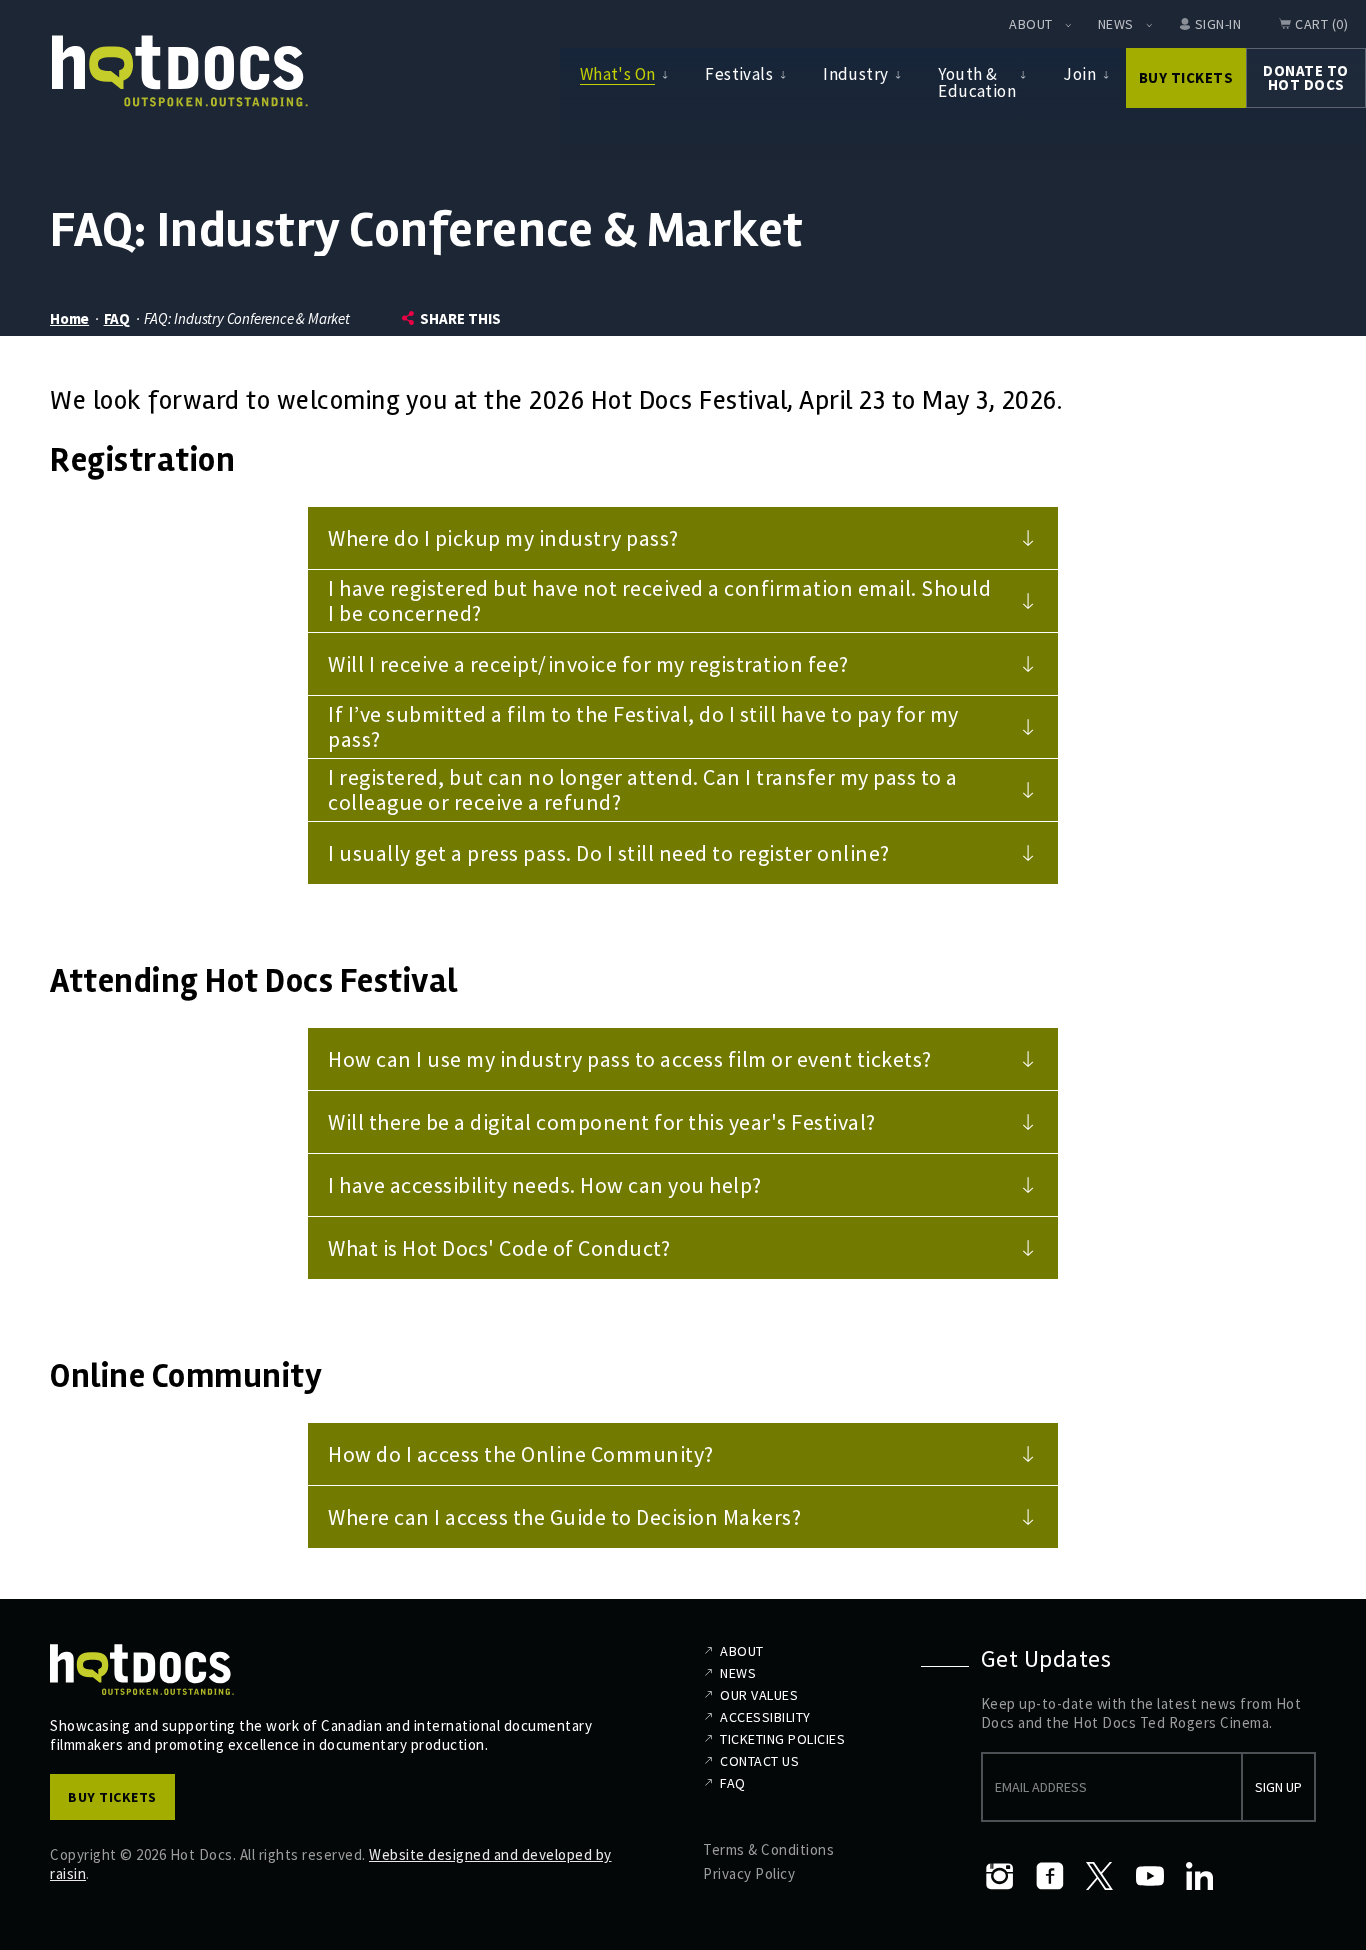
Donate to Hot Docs (1306, 77)
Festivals (739, 74)
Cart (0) (1321, 24)
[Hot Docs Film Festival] (180, 71)
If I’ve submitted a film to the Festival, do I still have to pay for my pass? (643, 726)
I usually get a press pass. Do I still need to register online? (609, 853)
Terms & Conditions (768, 1849)
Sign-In (1218, 24)
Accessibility (765, 1717)
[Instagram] (1000, 1876)
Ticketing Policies (782, 1739)
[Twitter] (1100, 1876)
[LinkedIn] (1200, 1876)
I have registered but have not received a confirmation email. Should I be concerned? (659, 600)
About (1031, 24)
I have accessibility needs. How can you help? (545, 1185)
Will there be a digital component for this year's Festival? (602, 1122)
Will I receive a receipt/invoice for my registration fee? (588, 664)
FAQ (117, 318)
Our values (759, 1695)
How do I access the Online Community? (521, 1454)
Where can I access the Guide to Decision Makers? (564, 1517)
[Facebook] (1050, 1876)
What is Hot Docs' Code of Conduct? (499, 1248)
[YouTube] (1150, 1876)
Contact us (759, 1761)
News (1116, 24)
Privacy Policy (749, 1873)
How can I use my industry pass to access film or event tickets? (630, 1059)
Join (1079, 74)
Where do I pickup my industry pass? (503, 538)
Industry (855, 74)
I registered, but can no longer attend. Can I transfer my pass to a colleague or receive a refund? (643, 789)
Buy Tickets (1186, 77)
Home (69, 318)
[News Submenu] (1149, 25)
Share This (460, 318)
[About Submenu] (1068, 25)
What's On (618, 74)
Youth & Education (977, 82)
